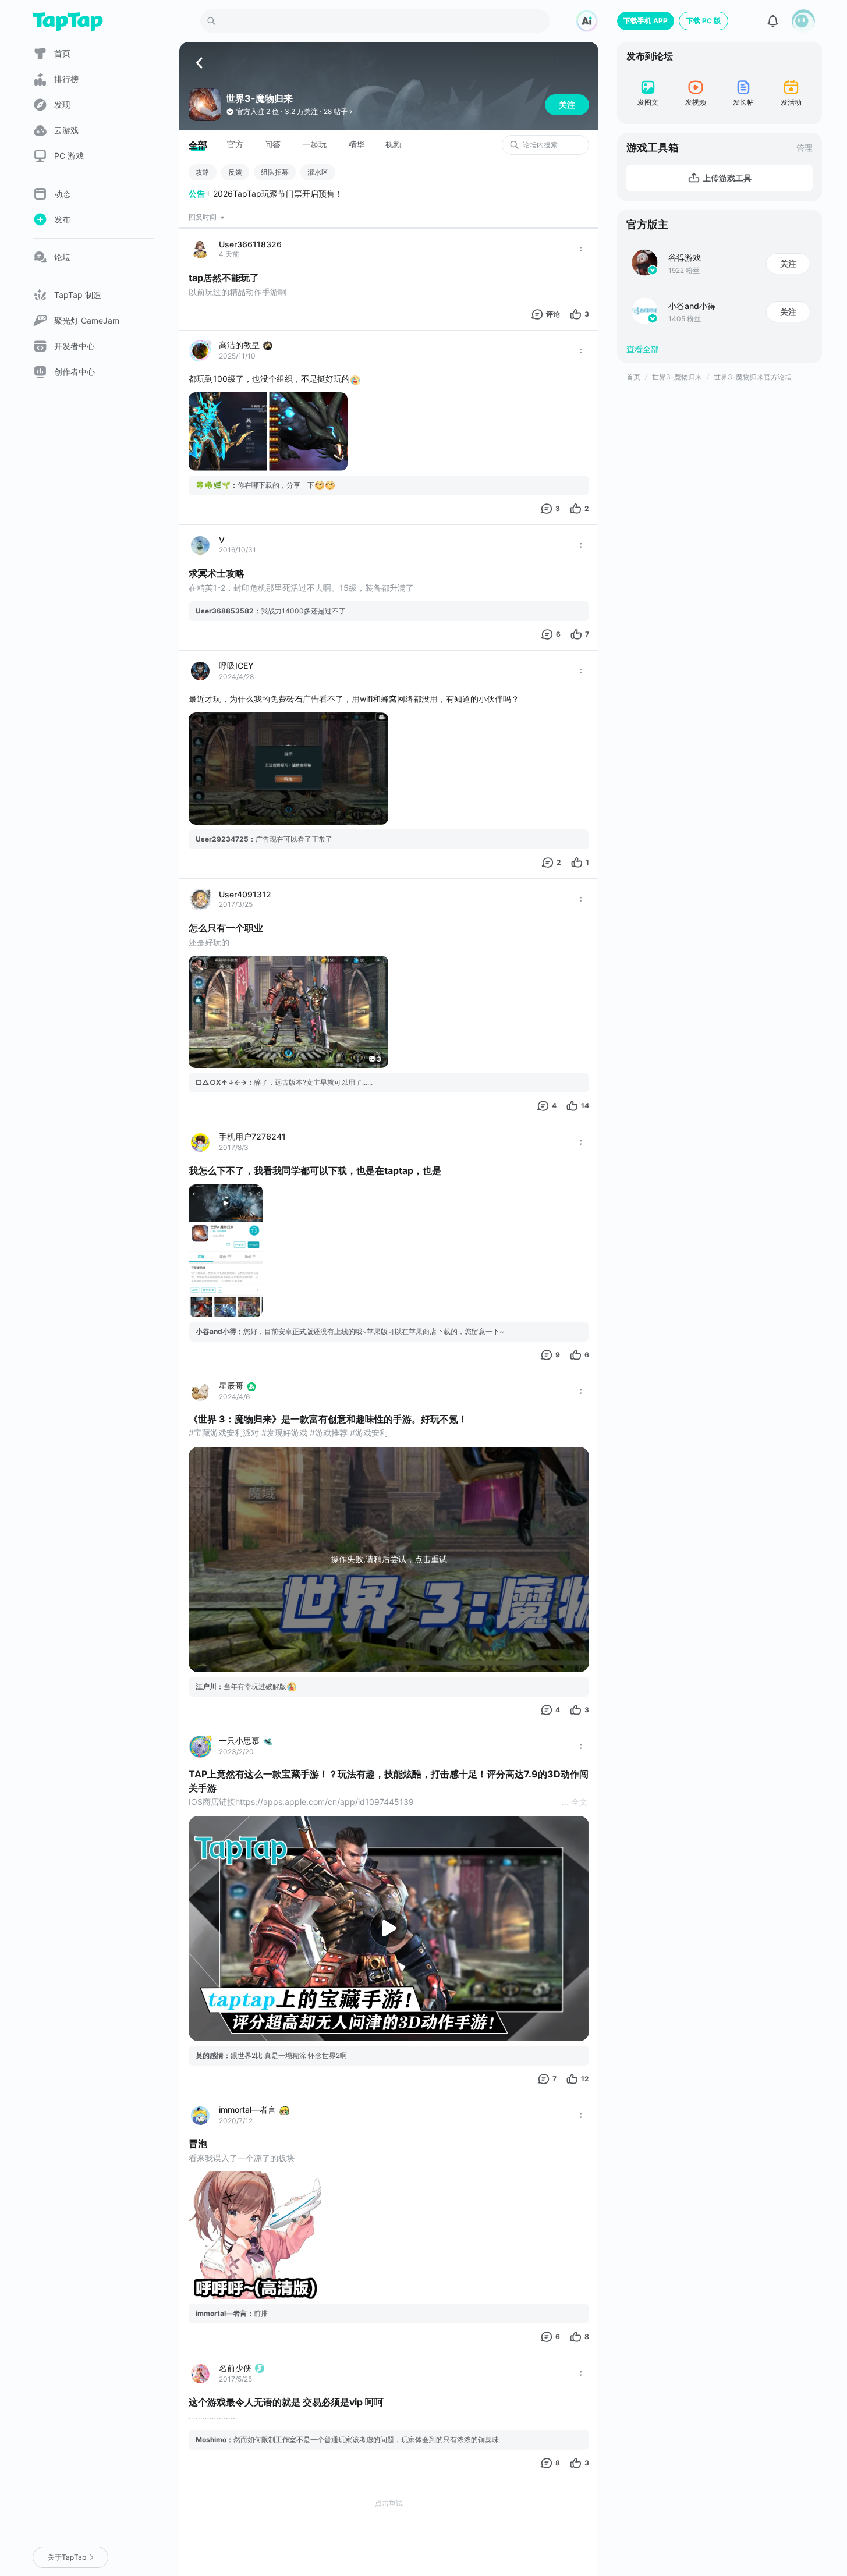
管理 (805, 148)
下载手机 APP (646, 21)
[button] (803, 21)
